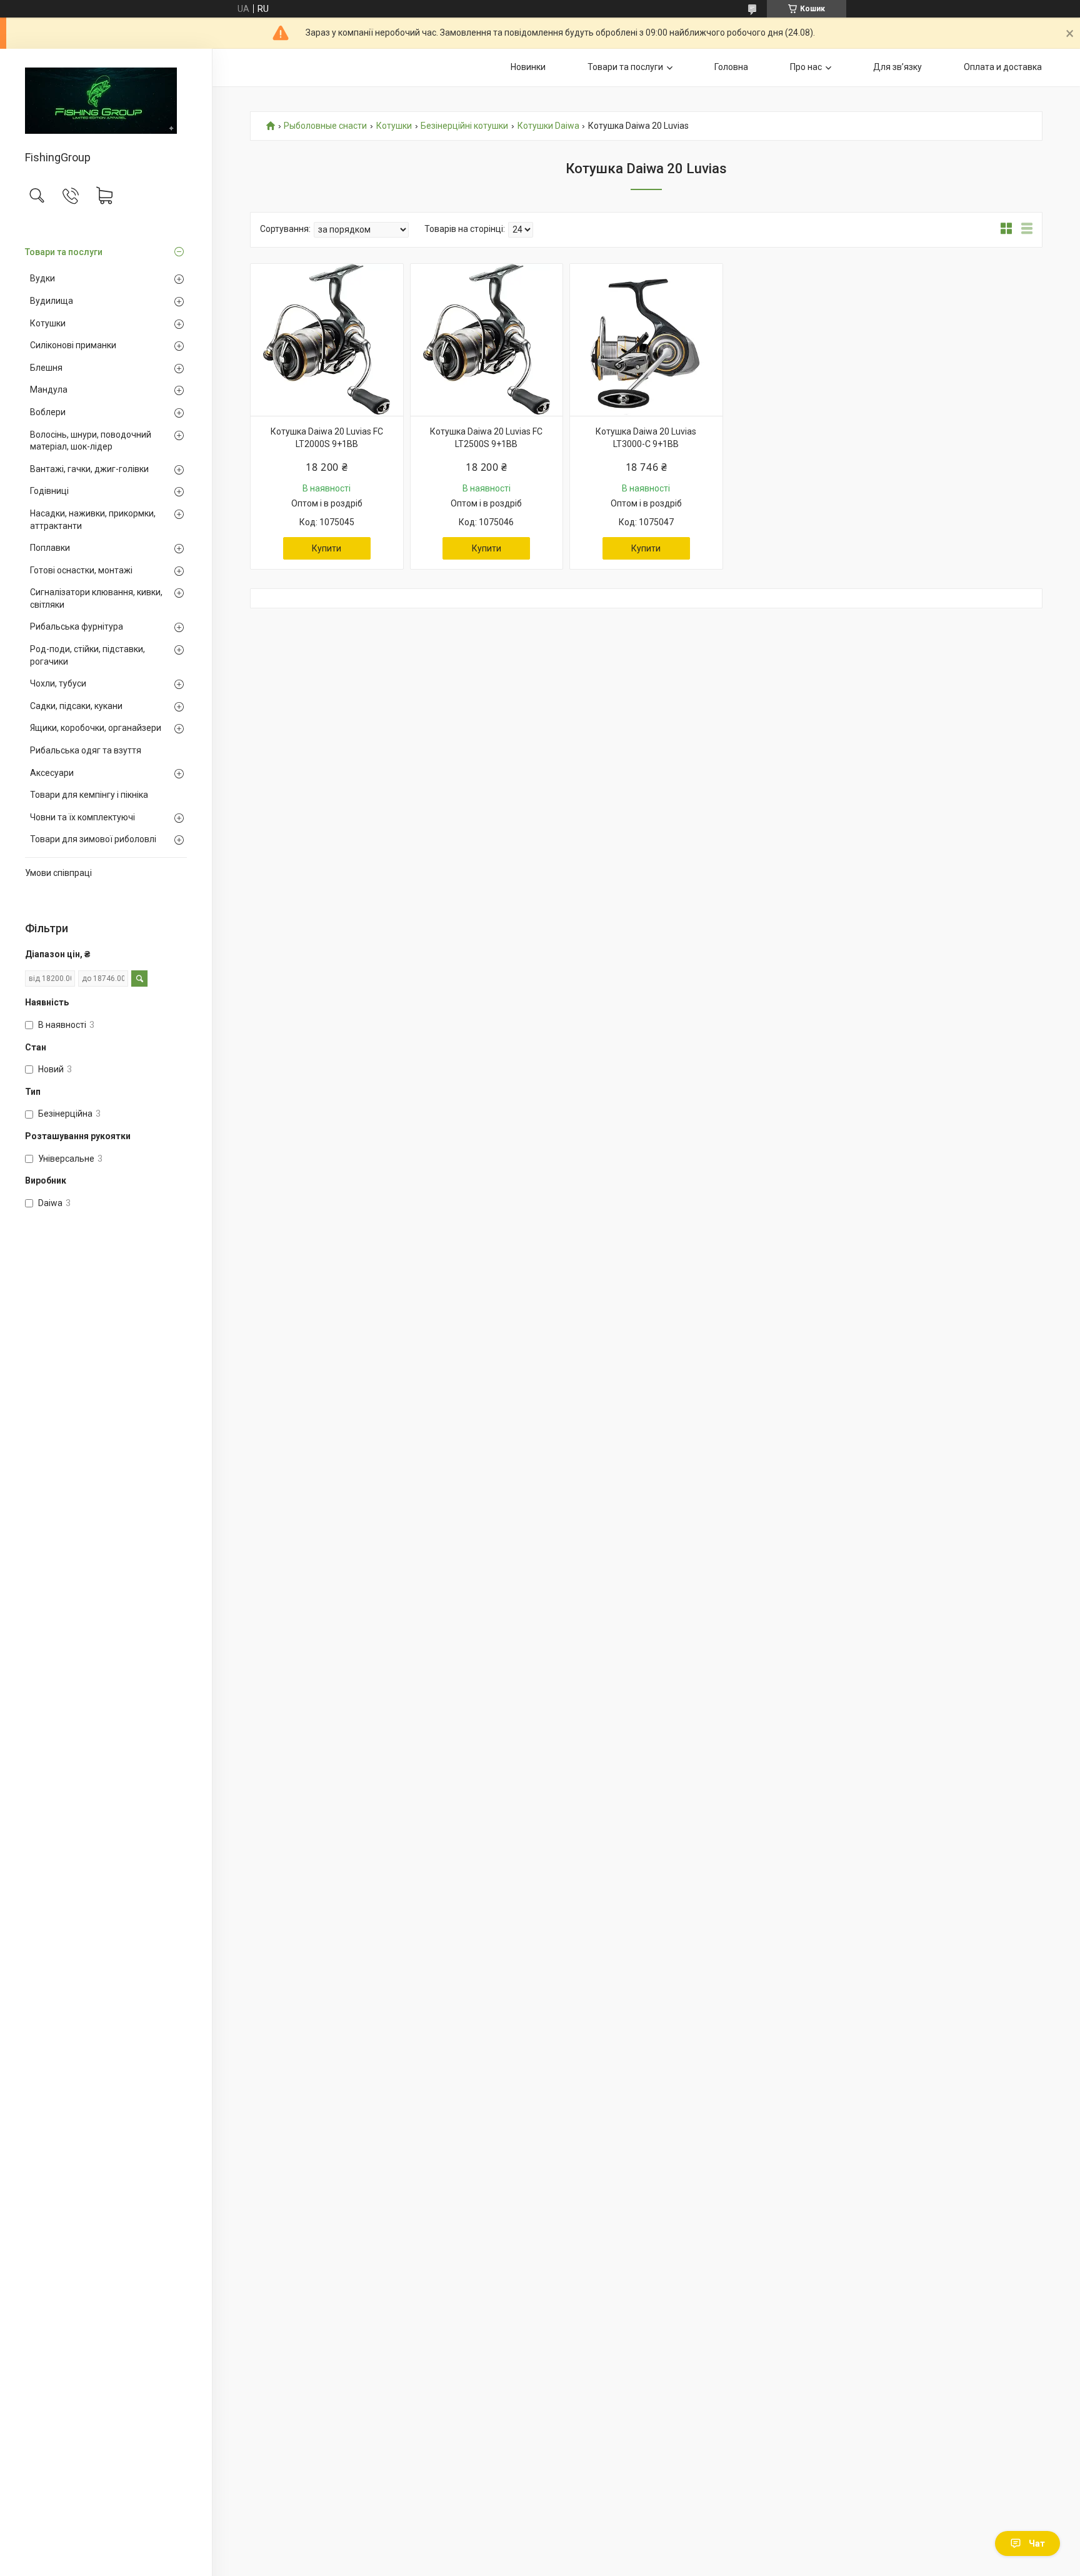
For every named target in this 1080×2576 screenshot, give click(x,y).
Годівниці (49, 491)
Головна (731, 67)
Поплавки (50, 548)
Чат (1037, 2543)
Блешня (46, 368)
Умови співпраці (58, 873)
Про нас (806, 67)
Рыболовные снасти (325, 126)
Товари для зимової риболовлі (93, 839)
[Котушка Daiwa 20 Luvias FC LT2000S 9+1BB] (327, 340)
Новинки (528, 67)
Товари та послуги (64, 252)
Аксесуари (52, 773)
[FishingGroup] (106, 101)
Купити (327, 548)
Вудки (42, 278)
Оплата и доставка (1003, 67)
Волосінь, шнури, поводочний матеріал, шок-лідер (91, 441)
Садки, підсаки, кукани (76, 706)
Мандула (49, 390)
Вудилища (52, 301)
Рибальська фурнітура (77, 626)
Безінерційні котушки (464, 126)
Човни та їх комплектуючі (82, 817)
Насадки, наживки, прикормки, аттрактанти (93, 520)
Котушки (48, 323)
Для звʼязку (897, 67)
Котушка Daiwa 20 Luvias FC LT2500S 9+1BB (486, 438)
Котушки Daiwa (548, 126)
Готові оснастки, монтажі (81, 570)
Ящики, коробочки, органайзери (96, 728)
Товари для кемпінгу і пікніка (89, 795)
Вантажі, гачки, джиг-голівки (89, 469)
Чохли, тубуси (58, 683)
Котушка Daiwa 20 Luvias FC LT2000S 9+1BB (327, 438)
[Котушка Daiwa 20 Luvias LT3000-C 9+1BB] (646, 340)
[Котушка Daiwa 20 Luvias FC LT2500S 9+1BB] (487, 340)
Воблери (48, 412)
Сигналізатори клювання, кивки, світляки (96, 598)
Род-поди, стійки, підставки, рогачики (87, 655)
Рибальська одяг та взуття (86, 750)
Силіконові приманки (73, 345)
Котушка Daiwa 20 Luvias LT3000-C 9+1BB (646, 438)
